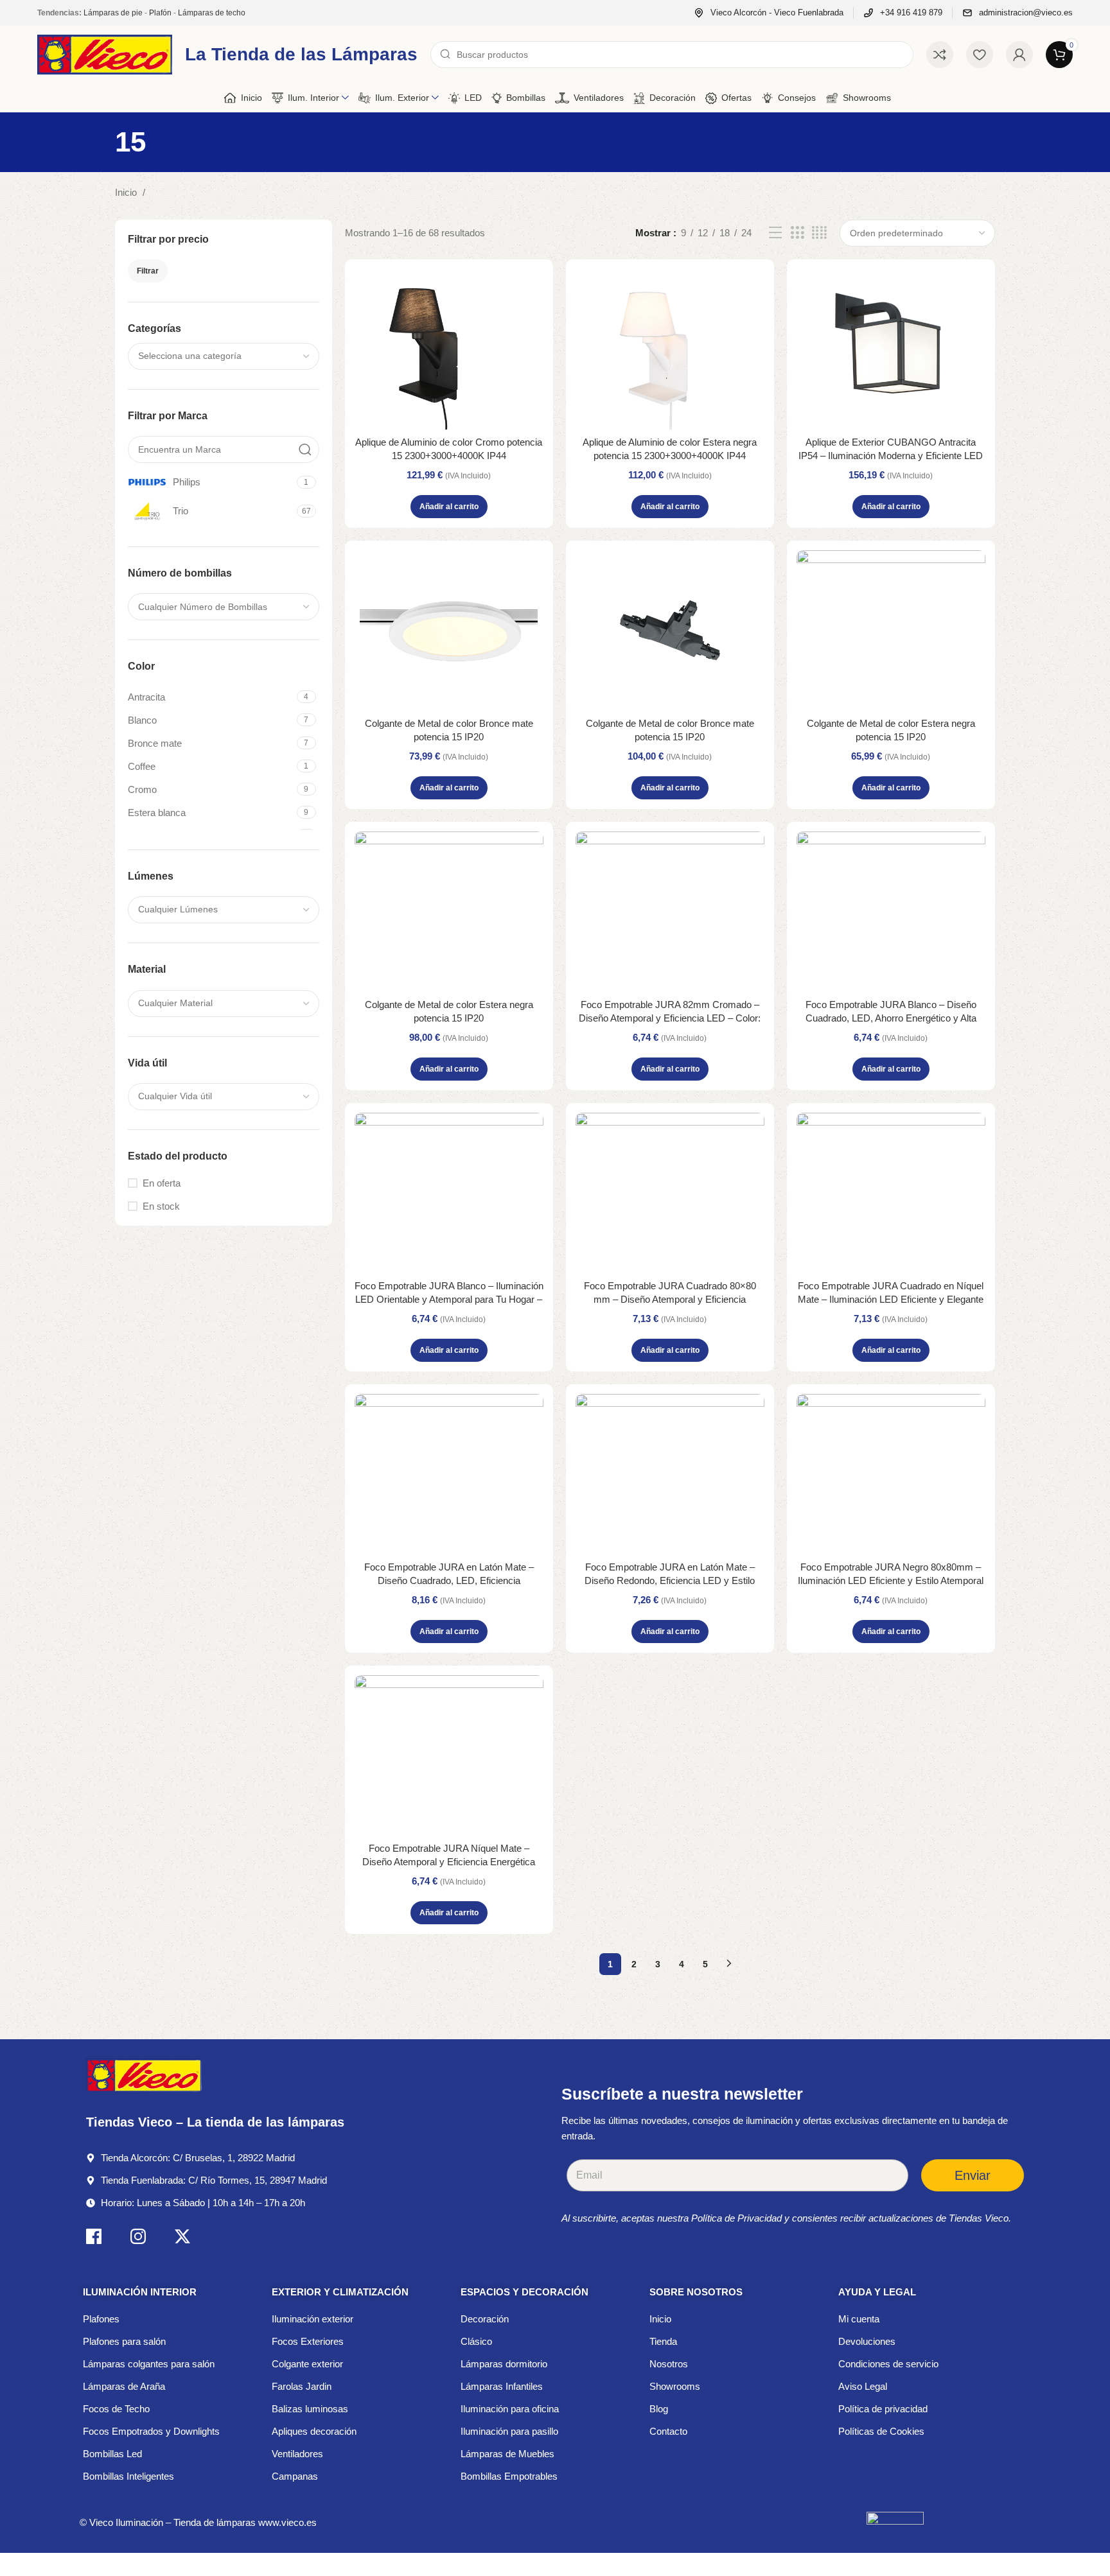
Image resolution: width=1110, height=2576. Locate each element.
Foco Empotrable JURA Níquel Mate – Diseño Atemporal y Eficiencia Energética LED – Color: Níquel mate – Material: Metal (449, 1862)
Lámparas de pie (113, 13)
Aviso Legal (863, 2386)
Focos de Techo (116, 2409)
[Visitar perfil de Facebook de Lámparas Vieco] (94, 2239)
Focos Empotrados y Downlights (151, 2431)
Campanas (295, 2476)
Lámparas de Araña (124, 2386)
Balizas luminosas (310, 2409)
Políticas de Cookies (881, 2431)
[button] (449, 507)
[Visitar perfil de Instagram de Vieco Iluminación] (138, 2239)
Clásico (476, 2341)
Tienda (663, 2341)
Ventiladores (297, 2454)
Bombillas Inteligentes (128, 2476)
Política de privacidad (883, 2409)
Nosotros (669, 2364)
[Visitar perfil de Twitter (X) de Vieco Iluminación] (182, 2239)
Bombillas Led (112, 2454)
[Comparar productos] (940, 55)
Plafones (101, 2319)
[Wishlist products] (980, 55)
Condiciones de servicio (888, 2364)
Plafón (160, 13)
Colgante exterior (307, 2364)
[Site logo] (105, 54)
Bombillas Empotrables (509, 2476)
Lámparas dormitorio (504, 2364)
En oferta (162, 1183)
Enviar (973, 2175)
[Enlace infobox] (769, 13)
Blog (659, 2409)
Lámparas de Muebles (507, 2454)
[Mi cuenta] (1019, 55)
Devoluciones (867, 2341)
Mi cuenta (859, 2319)
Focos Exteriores (308, 2341)
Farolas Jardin (302, 2386)
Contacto (668, 2431)
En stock (161, 1206)
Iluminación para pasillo (509, 2431)
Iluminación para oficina (510, 2409)
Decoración (485, 2319)
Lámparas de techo (212, 13)
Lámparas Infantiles (502, 2386)
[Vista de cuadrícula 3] (797, 233)
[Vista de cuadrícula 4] (819, 233)
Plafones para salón (124, 2341)
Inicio (127, 192)
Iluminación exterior (313, 2319)
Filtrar (148, 271)
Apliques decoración (314, 2431)
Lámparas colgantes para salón (149, 2364)
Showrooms (675, 2386)
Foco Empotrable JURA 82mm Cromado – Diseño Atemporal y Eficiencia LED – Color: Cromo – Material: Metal (670, 1018)
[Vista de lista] (775, 233)
